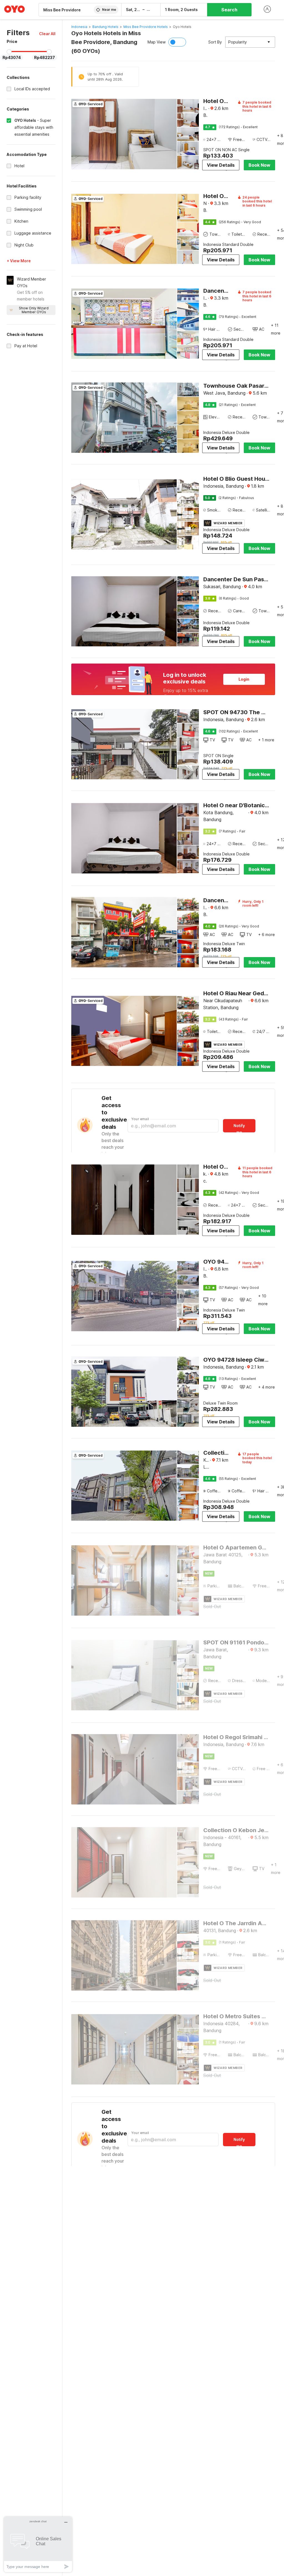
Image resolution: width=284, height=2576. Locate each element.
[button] (47, 34)
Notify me (239, 1128)
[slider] (9, 52)
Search (229, 10)
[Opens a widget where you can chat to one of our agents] (38, 2544)
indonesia (79, 27)
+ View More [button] (19, 261)
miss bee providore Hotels (146, 27)
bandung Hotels (105, 27)
